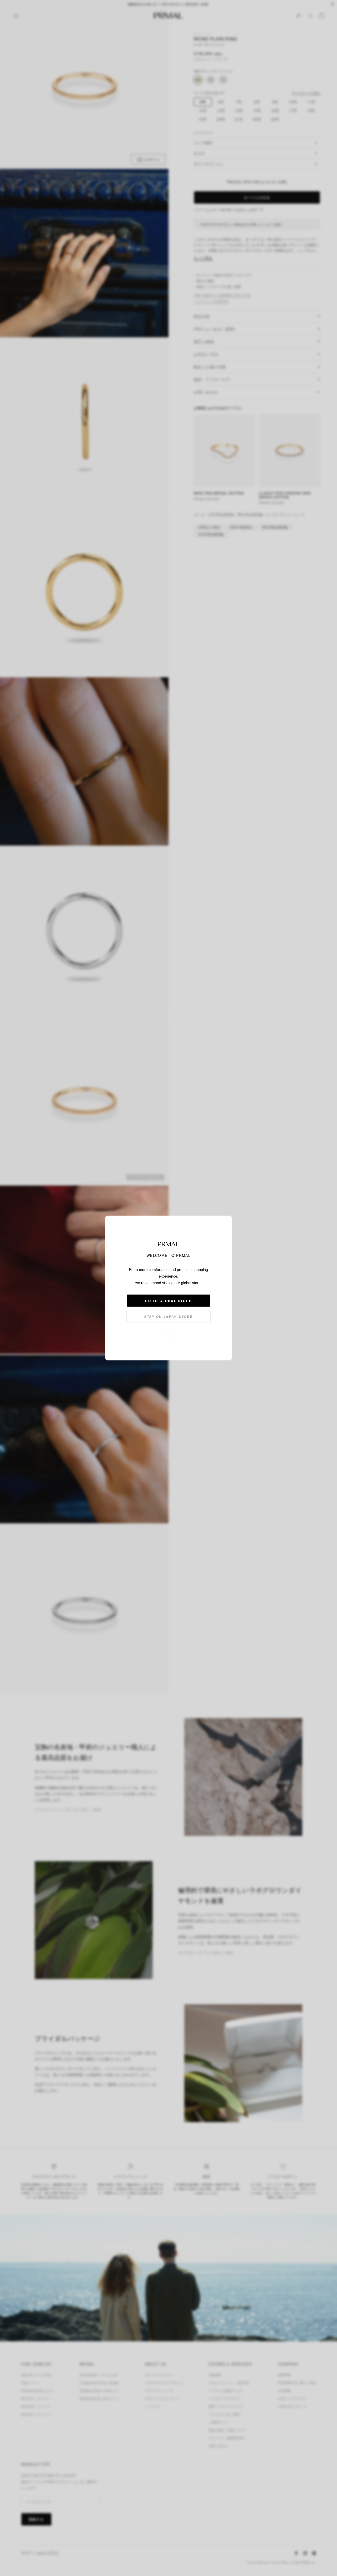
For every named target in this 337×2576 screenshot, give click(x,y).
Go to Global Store (168, 1301)
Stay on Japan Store (169, 1317)
